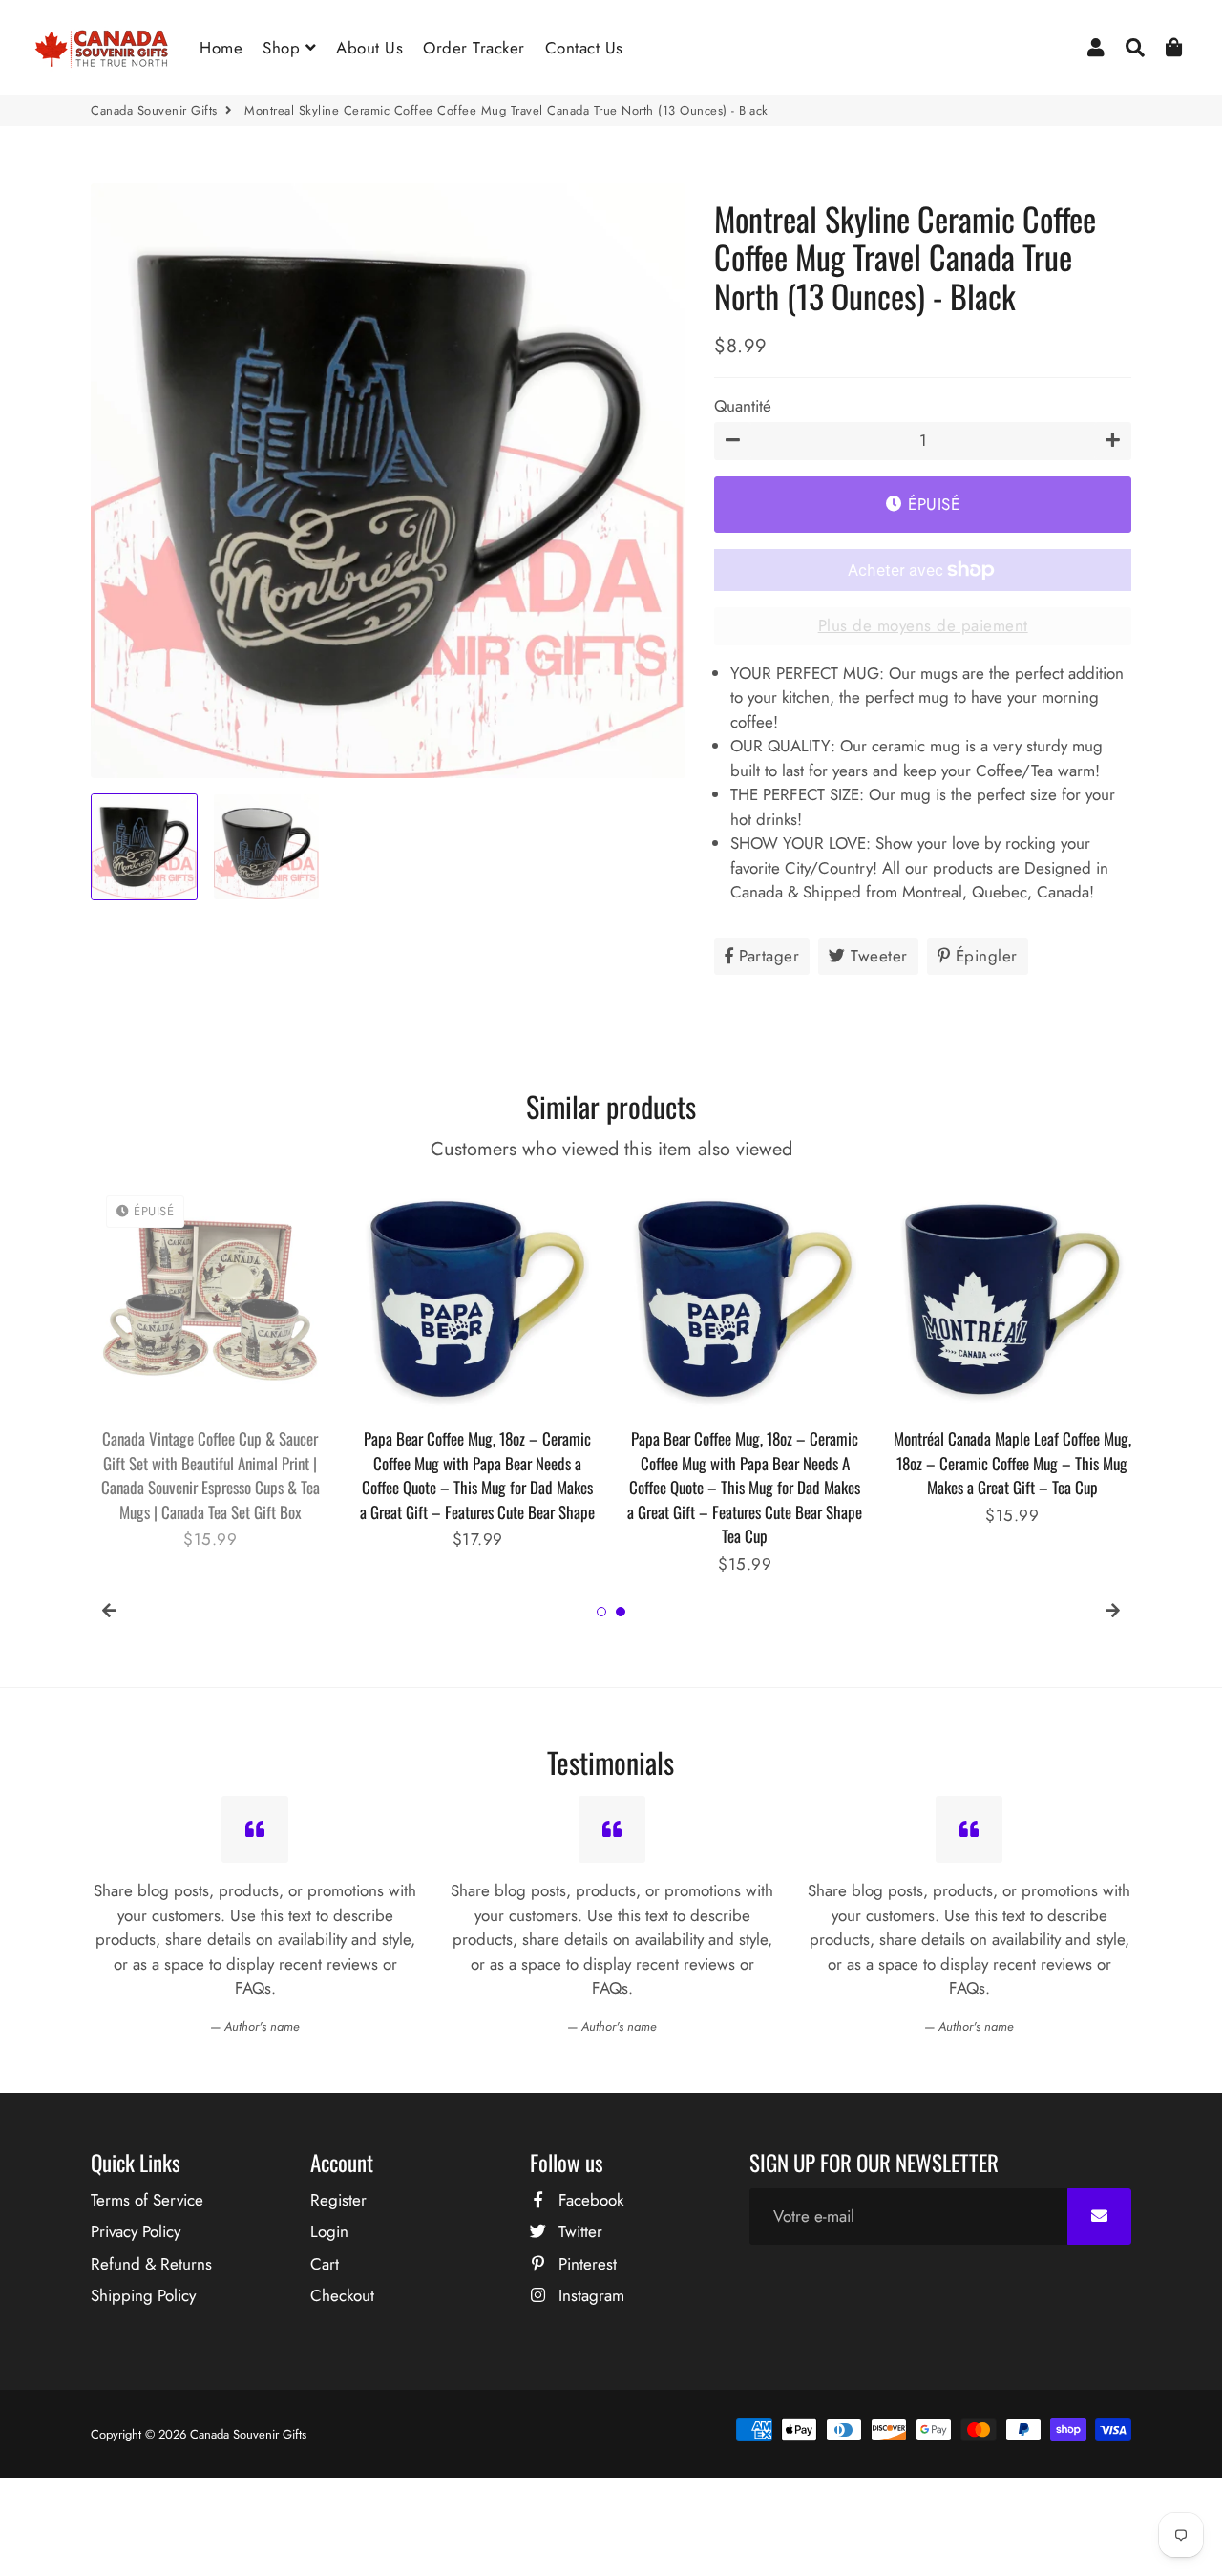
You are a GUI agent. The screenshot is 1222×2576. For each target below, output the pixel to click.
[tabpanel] (210, 1366)
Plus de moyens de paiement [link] (923, 625)
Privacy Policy (136, 2231)
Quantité (743, 406)
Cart (325, 2264)
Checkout (342, 2295)
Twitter (578, 2231)
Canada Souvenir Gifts (154, 110)
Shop (284, 48)
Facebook (589, 2200)
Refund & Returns (151, 2264)
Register (338, 2200)
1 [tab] (601, 1612)
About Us (369, 48)
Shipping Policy (143, 2295)
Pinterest (585, 2264)
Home (221, 48)
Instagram (589, 2295)
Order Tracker (474, 48)
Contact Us (584, 48)
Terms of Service (147, 2200)
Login (329, 2231)
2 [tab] (621, 1612)
